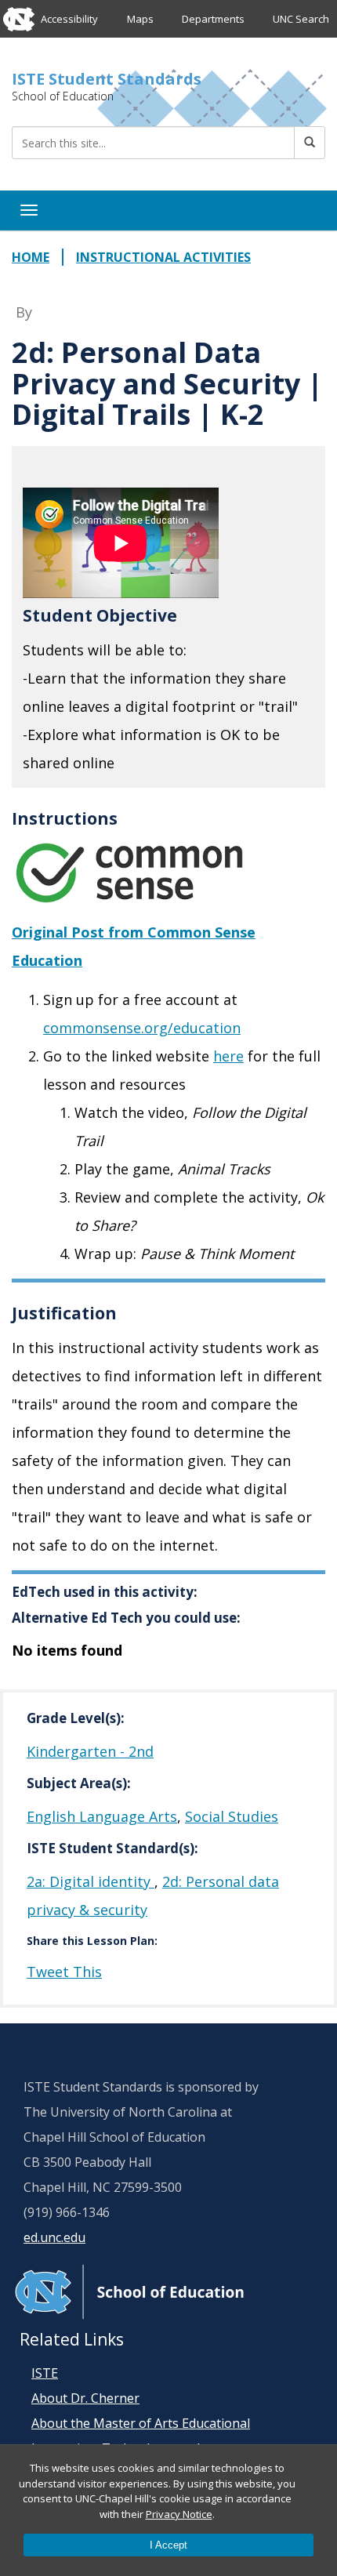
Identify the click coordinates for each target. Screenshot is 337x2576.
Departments (213, 19)
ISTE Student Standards (107, 79)
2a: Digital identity (91, 1881)
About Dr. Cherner (85, 2398)
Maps (140, 19)
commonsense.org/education (142, 1028)
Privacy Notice (179, 2514)
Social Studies (232, 1816)
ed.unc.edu (54, 2237)
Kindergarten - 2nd (90, 1751)
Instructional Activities (163, 257)
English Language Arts (102, 1816)
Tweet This (64, 1972)
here (228, 1056)
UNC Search (301, 19)
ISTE (45, 2373)
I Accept (168, 2545)
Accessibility (69, 19)
